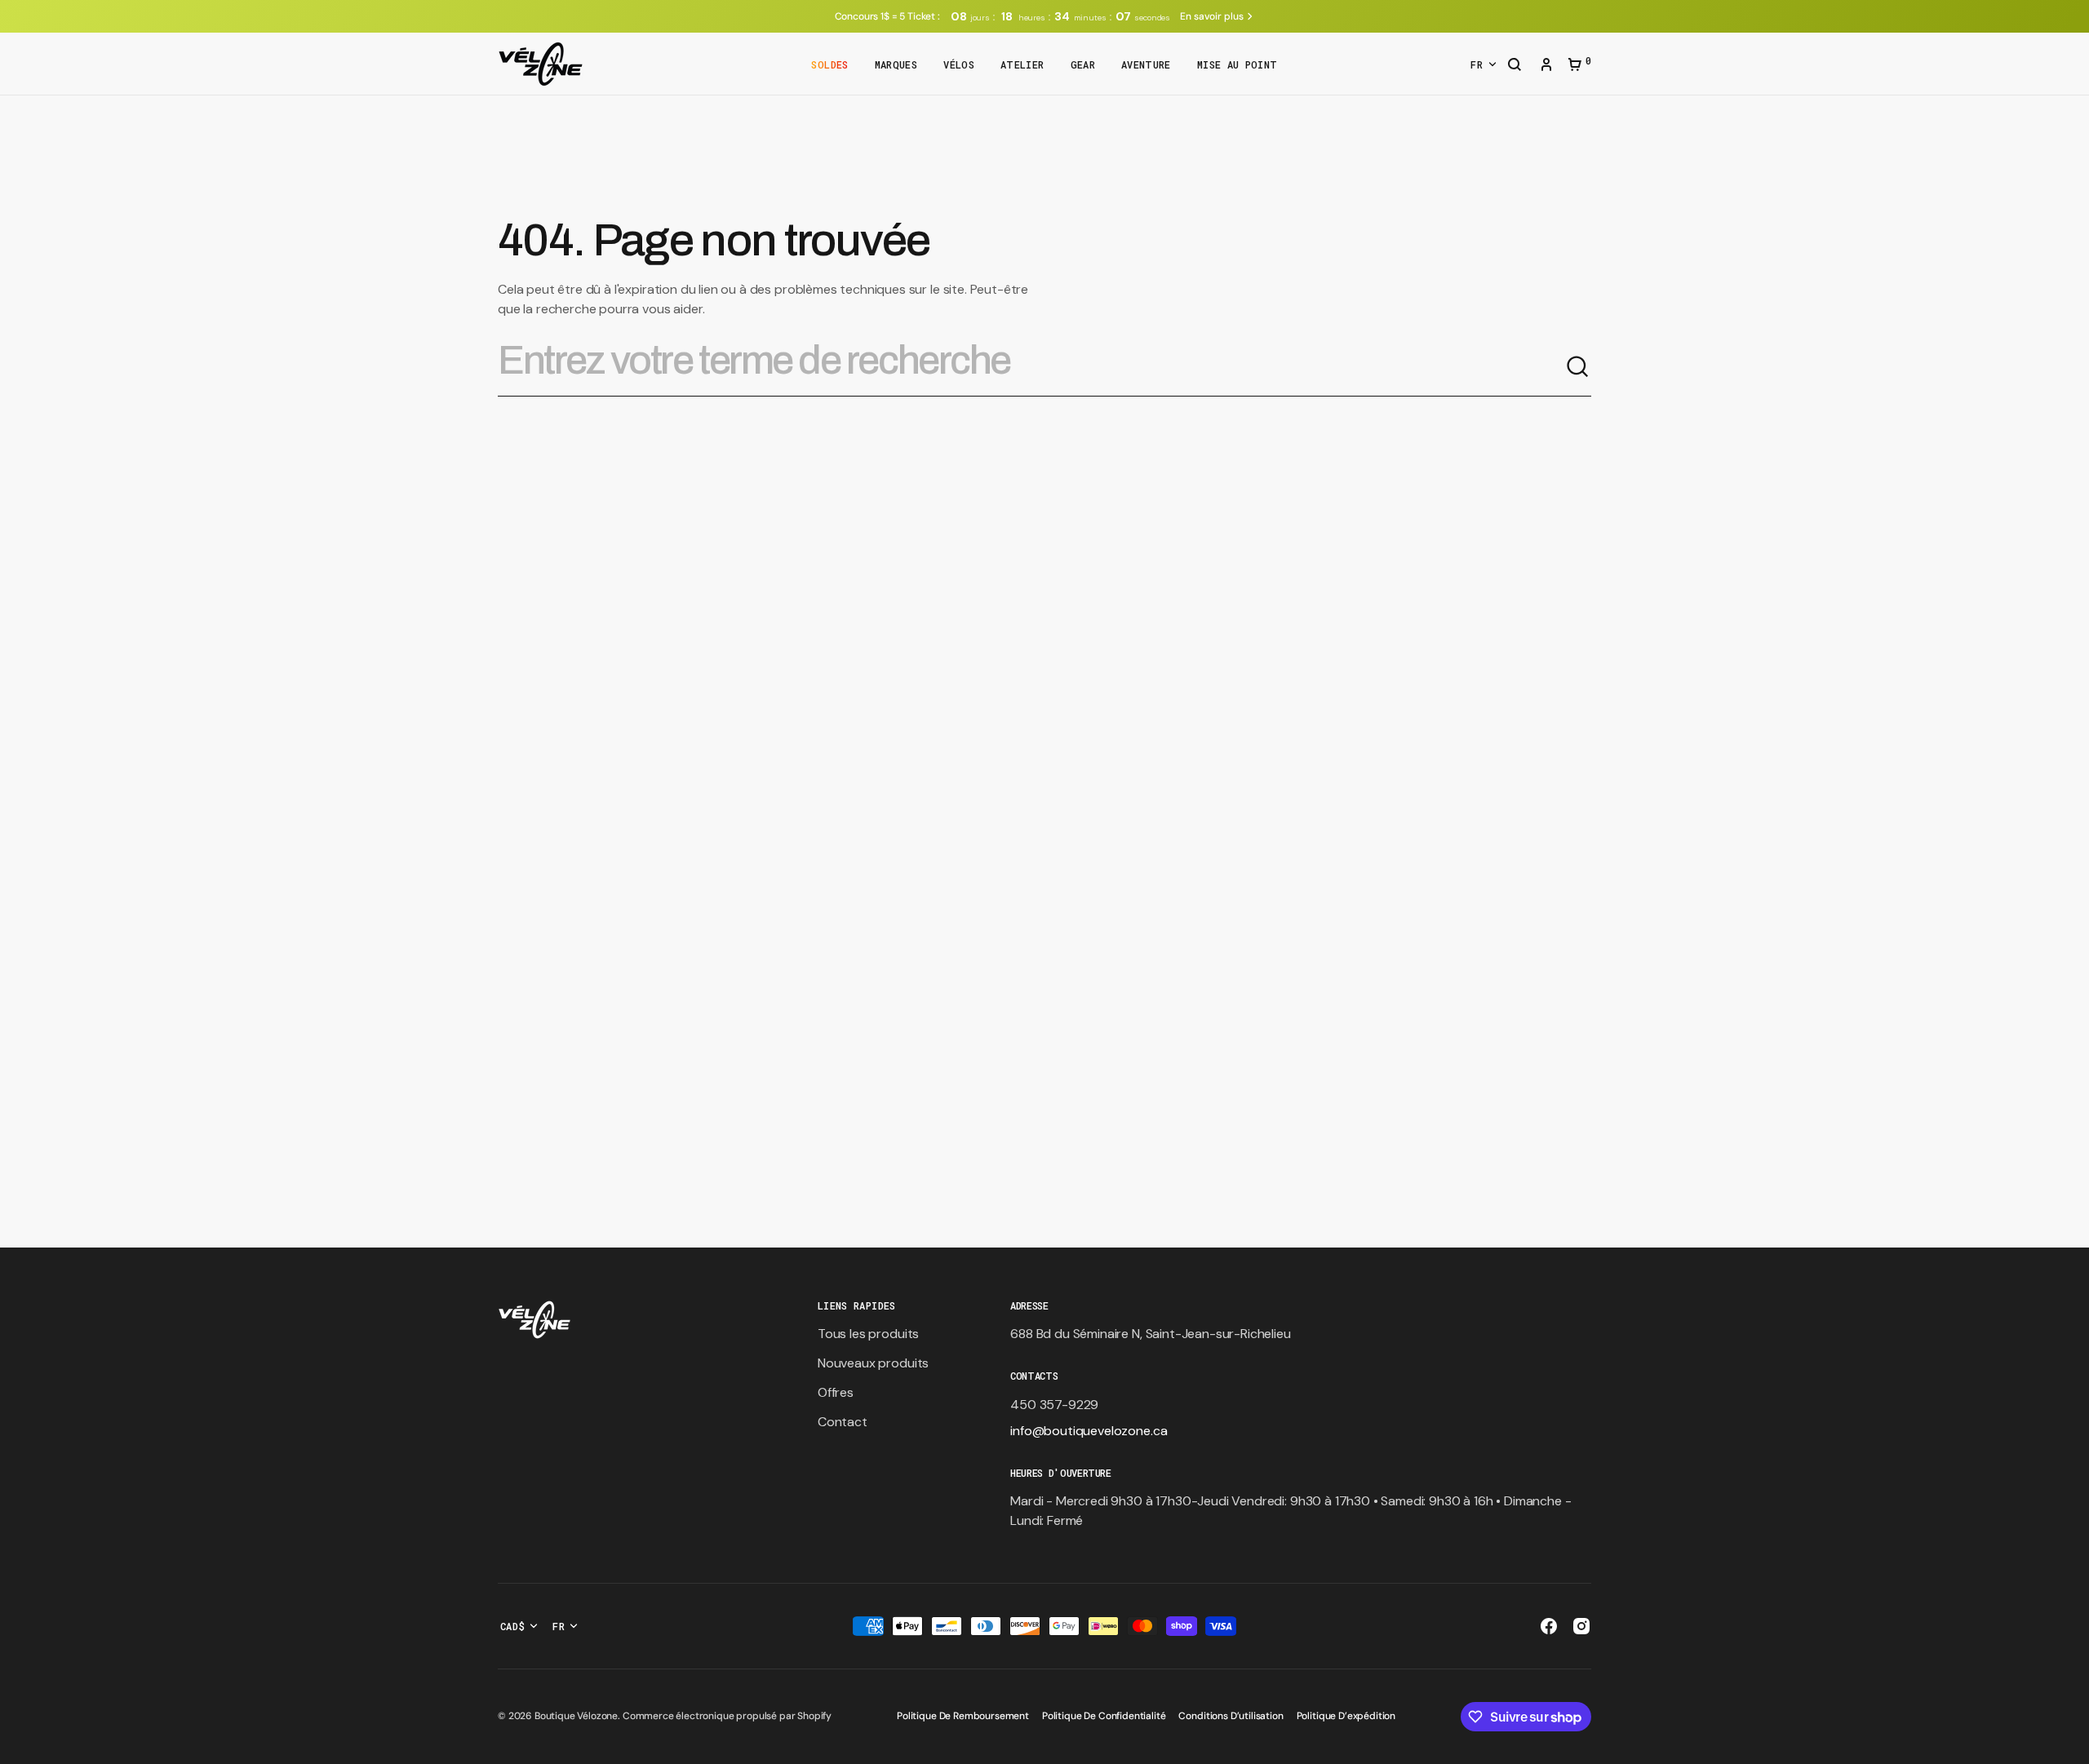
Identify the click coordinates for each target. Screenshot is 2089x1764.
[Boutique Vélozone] (541, 64)
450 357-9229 (1054, 1405)
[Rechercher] (1578, 367)
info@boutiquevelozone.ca (1089, 1431)
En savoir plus (1211, 16)
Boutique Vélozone (576, 1716)
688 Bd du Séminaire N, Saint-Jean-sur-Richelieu (1150, 1334)
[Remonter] (2069, 1744)
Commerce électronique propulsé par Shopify (727, 1716)
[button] (1515, 66)
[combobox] (1031, 367)
